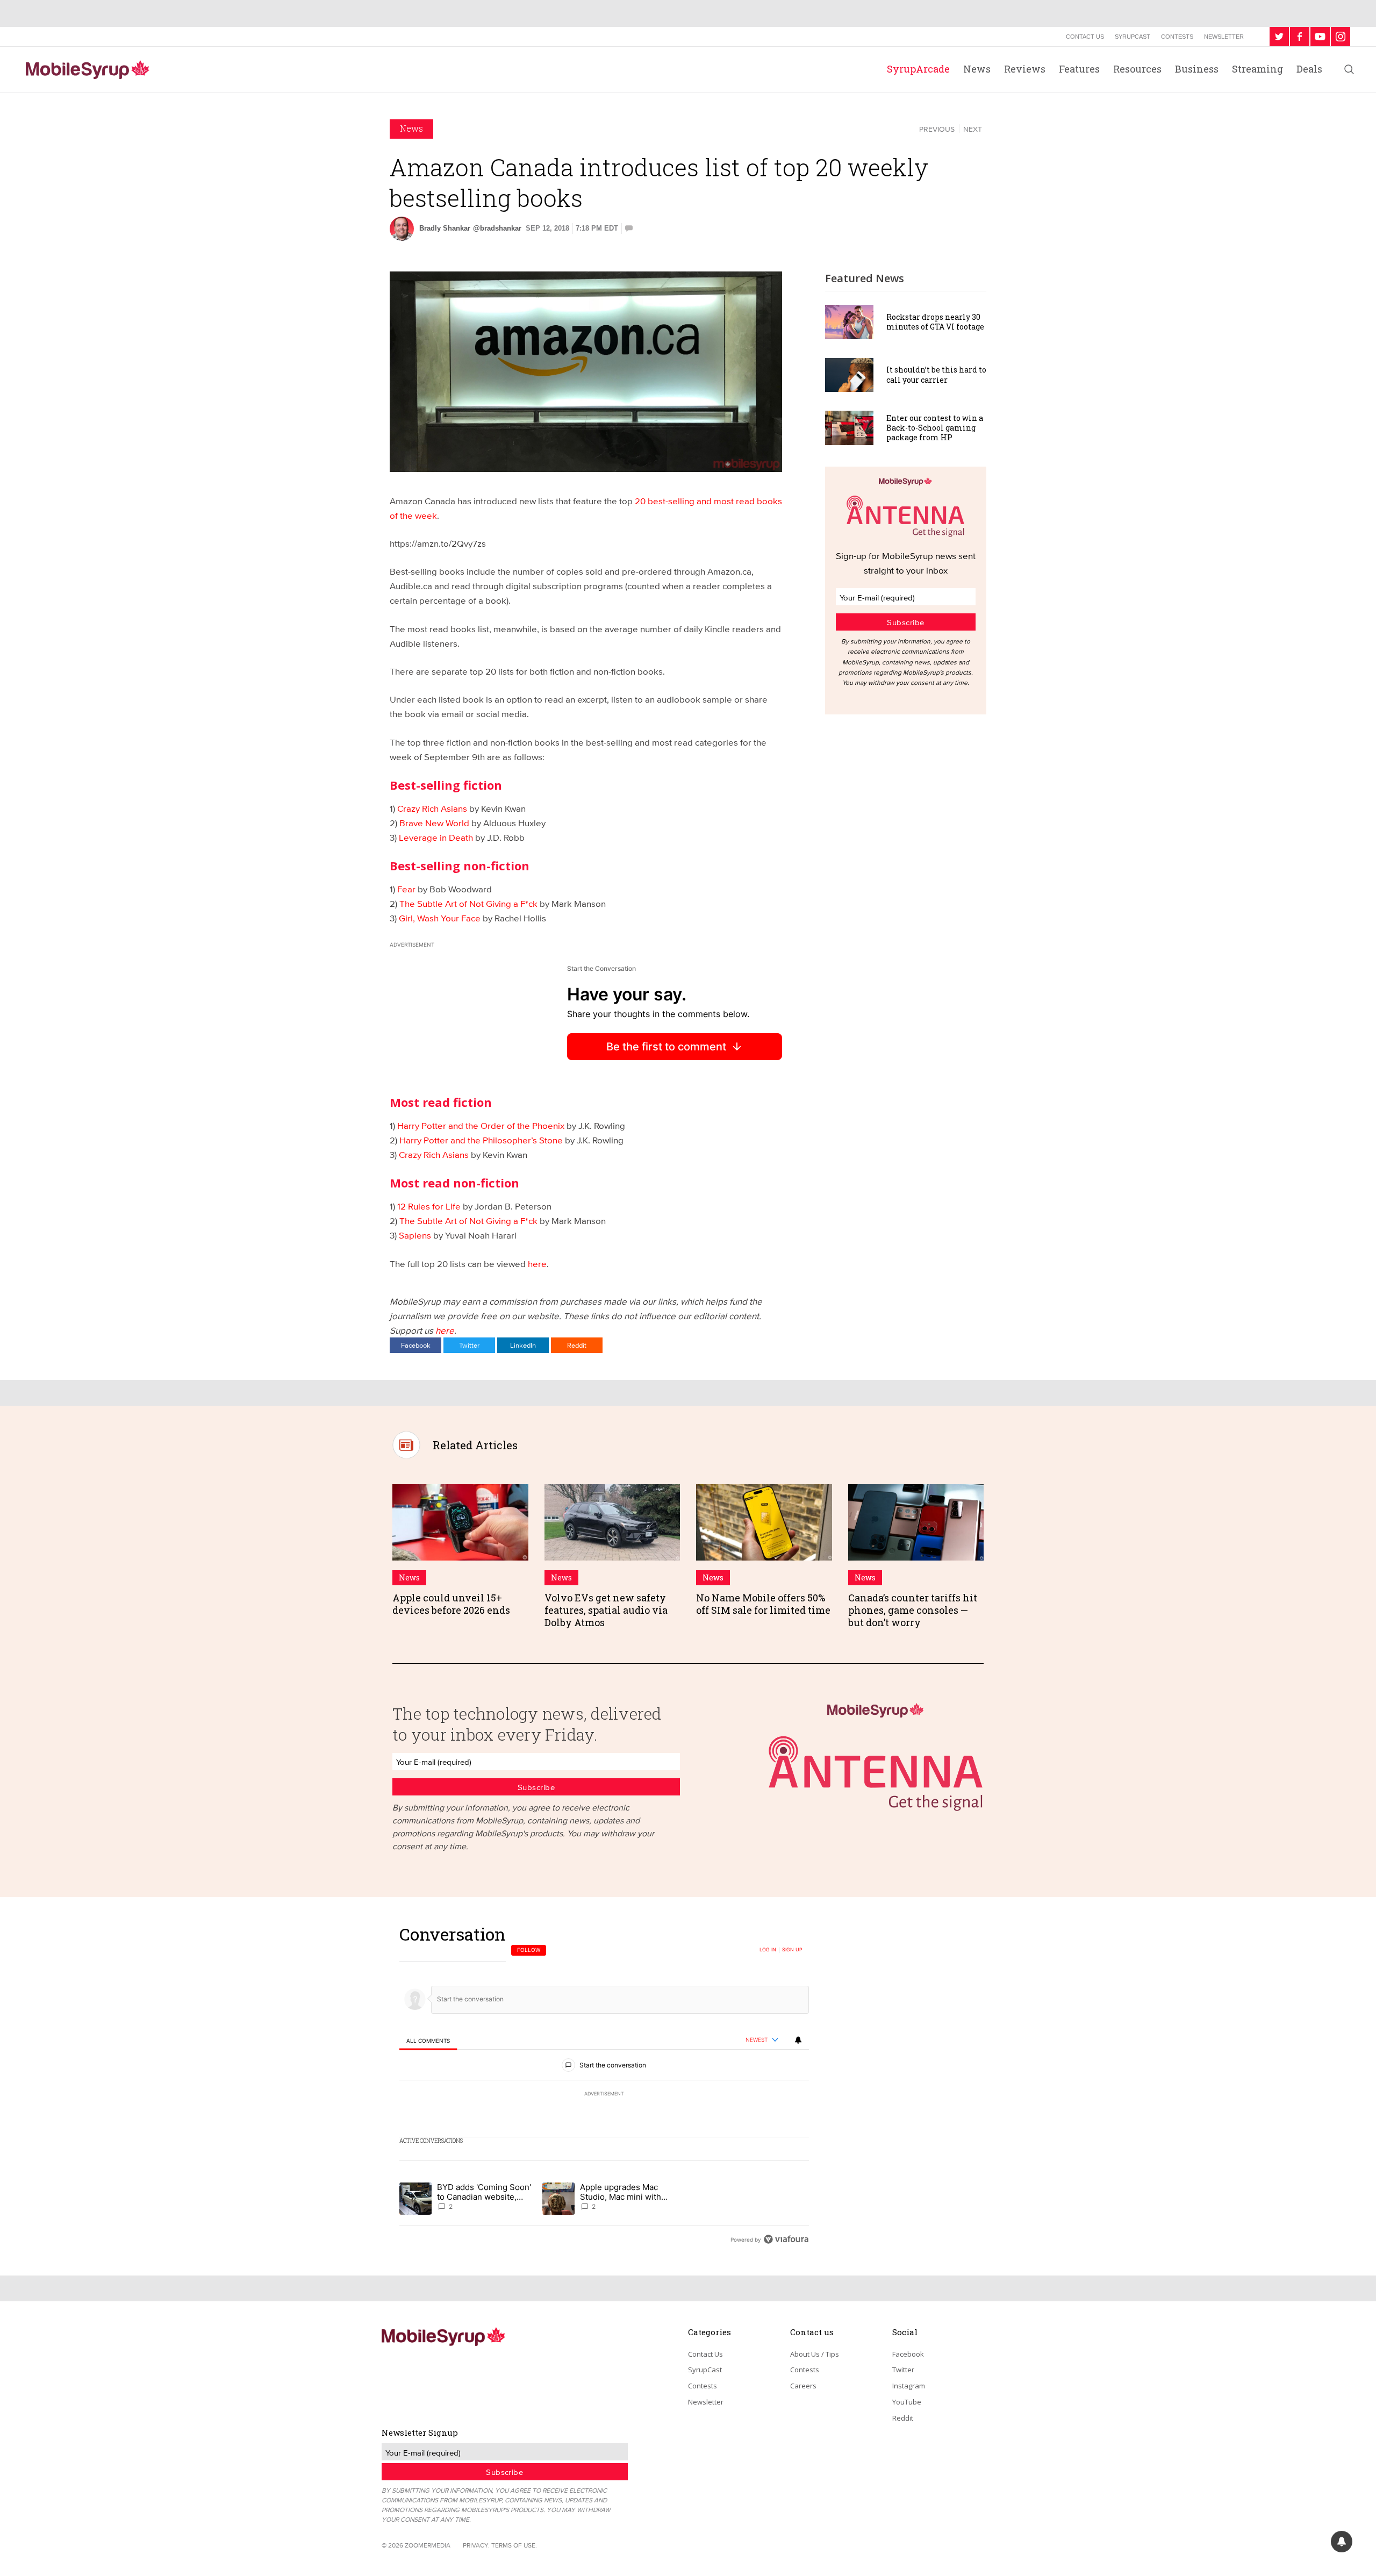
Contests (1177, 37)
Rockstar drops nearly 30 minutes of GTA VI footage (935, 322)
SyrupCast (1133, 37)
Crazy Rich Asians (432, 808)
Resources (1137, 69)
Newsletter (1224, 37)
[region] (604, 2087)
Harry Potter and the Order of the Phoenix (481, 1125)
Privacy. (476, 2545)
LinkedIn (523, 1345)
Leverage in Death (436, 837)
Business (1197, 69)
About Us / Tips (815, 2354)
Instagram (909, 2386)
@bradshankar (497, 228)
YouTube (907, 2402)
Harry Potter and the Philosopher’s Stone (481, 1140)
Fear (406, 889)
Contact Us (1085, 37)
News (977, 69)
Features (1079, 69)
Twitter (469, 1345)
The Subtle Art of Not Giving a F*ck (468, 903)
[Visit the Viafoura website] (786, 2239)
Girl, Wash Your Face (440, 918)
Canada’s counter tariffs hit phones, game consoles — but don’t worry (913, 1610)
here (537, 1264)
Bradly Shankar (445, 228)
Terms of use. (514, 2545)
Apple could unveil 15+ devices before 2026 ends (451, 1604)
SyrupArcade (918, 69)
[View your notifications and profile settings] (798, 2040)
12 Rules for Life (429, 1206)
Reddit (577, 1345)
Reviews (1025, 69)
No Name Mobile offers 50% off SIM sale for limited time (763, 1604)
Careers (803, 2386)
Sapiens (415, 1235)
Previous (937, 129)
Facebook (416, 1345)
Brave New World (434, 823)
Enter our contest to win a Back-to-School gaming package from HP (935, 428)
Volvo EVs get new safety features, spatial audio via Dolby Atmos (606, 1610)
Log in (768, 1950)
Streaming (1257, 69)
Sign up (792, 1950)
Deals (1309, 69)
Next (973, 129)
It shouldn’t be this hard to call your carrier (936, 374)
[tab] (428, 2040)
